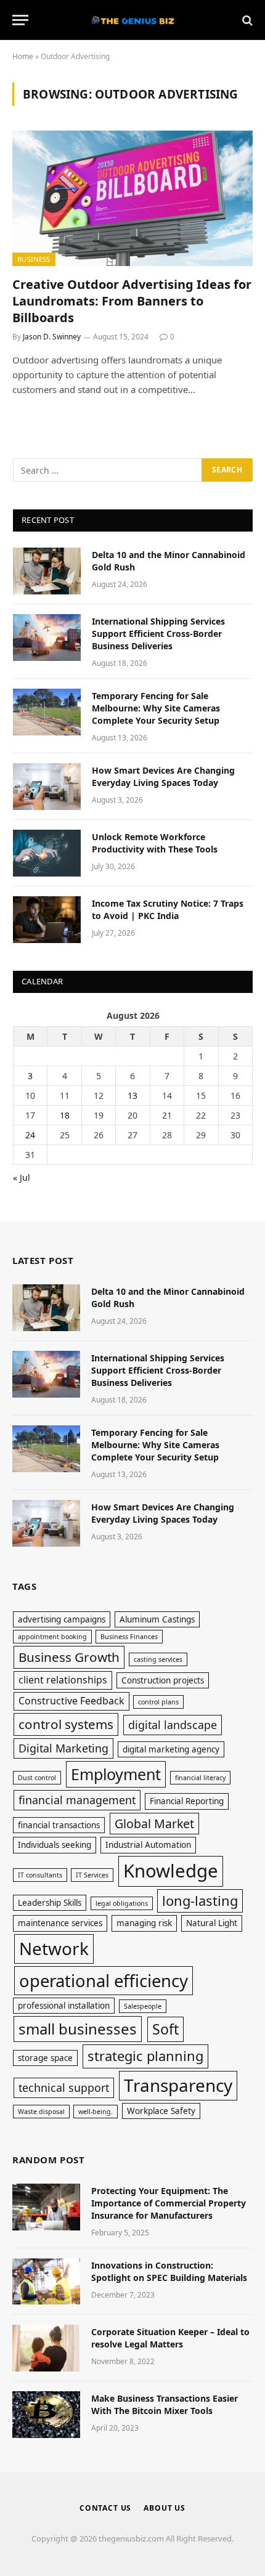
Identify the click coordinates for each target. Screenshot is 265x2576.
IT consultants (40, 1875)
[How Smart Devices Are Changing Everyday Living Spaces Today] (47, 787)
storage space (45, 2058)
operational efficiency (104, 1981)
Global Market (154, 1824)
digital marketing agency (171, 1749)
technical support (64, 2088)
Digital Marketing (63, 1748)
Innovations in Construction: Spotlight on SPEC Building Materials (169, 2271)
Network (54, 1948)
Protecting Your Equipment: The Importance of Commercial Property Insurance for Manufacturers (169, 2203)
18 (65, 1115)
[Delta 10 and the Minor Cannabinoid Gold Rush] (47, 571)
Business (34, 259)
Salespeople (143, 2006)
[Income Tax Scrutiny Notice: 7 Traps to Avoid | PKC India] (47, 920)
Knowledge (171, 1871)
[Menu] (20, 20)
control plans (158, 1702)
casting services (158, 1659)
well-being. (96, 2112)
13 (132, 1096)
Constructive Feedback (71, 1701)
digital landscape (173, 1725)
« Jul (22, 1177)
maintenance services (60, 1923)
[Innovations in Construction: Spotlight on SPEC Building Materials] (46, 2282)
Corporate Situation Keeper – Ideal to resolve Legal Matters (170, 2338)
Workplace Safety (161, 2111)
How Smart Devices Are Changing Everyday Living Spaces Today (163, 776)
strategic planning (145, 2056)
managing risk (144, 1923)
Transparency (178, 2085)
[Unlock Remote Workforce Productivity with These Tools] (47, 853)
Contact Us (105, 2508)
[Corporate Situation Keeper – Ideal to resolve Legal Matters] (46, 2348)
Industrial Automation (148, 1845)
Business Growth (69, 1657)
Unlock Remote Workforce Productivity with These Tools (155, 843)
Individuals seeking (55, 1845)
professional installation (64, 2006)
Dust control (37, 1778)
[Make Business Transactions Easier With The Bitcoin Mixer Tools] (46, 2415)
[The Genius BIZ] (132, 20)
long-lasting (200, 1901)
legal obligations (122, 1903)
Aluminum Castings (157, 1619)
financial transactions (59, 1825)
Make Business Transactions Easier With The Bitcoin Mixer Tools (165, 2404)
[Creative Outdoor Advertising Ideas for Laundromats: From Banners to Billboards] (132, 198)
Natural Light (212, 1923)
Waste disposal (41, 2112)
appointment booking (52, 1637)
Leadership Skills (50, 1903)
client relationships (63, 1680)
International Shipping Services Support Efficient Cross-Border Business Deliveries (158, 634)
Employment (116, 1774)
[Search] (246, 20)
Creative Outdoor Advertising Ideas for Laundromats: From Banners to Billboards (132, 301)
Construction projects (163, 1680)
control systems (66, 1724)
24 (30, 1135)
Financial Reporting (187, 1801)
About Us (165, 2508)
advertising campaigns (62, 1619)
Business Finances (129, 1637)
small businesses (78, 2029)
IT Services (92, 1875)
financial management (77, 1800)
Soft (165, 2029)
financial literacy (200, 1778)
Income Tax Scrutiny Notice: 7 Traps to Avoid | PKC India (168, 909)
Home (23, 56)
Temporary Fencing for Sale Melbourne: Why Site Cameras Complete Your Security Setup (156, 708)
